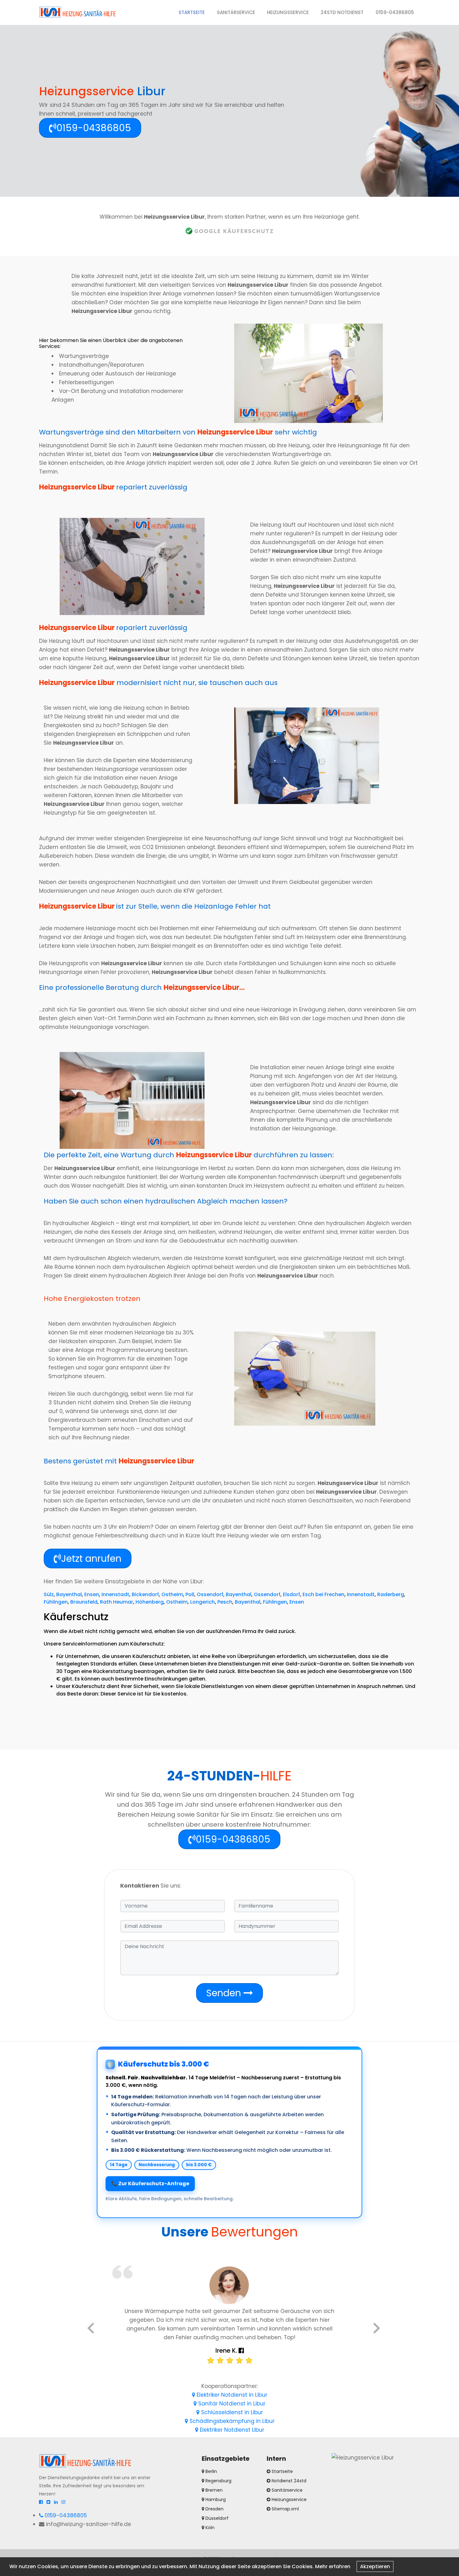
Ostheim (172, 1594)
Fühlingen (56, 1602)
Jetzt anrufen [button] (91, 1559)
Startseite (195, 12)
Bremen (213, 2490)
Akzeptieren (375, 2566)
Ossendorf (210, 1594)
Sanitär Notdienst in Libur (231, 2404)
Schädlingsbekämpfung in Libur (231, 2421)
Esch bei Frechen (323, 1594)
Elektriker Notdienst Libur (231, 2430)
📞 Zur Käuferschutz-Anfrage (150, 2184)
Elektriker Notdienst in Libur (231, 2395)
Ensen (92, 1594)
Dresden (214, 2509)
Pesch (225, 1602)
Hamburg (215, 2499)
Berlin (211, 2471)
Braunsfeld (84, 1602)
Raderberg (391, 1594)
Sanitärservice (236, 12)
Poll (190, 1594)
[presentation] (91, 2329)
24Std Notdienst (342, 12)
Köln (209, 2528)
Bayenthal (69, 1594)
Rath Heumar (116, 1602)
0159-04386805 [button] (94, 128)
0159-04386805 (395, 12)
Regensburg (218, 2481)
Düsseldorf (216, 2518)
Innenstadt (115, 1594)
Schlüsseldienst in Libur (231, 2412)
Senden (225, 1993)
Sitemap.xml (285, 2509)
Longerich (202, 1602)
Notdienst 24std (289, 2481)
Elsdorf (291, 1594)
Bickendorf (145, 1594)
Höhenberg (150, 1602)
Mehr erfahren (333, 2566)
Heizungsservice (288, 12)
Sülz (49, 1594)
